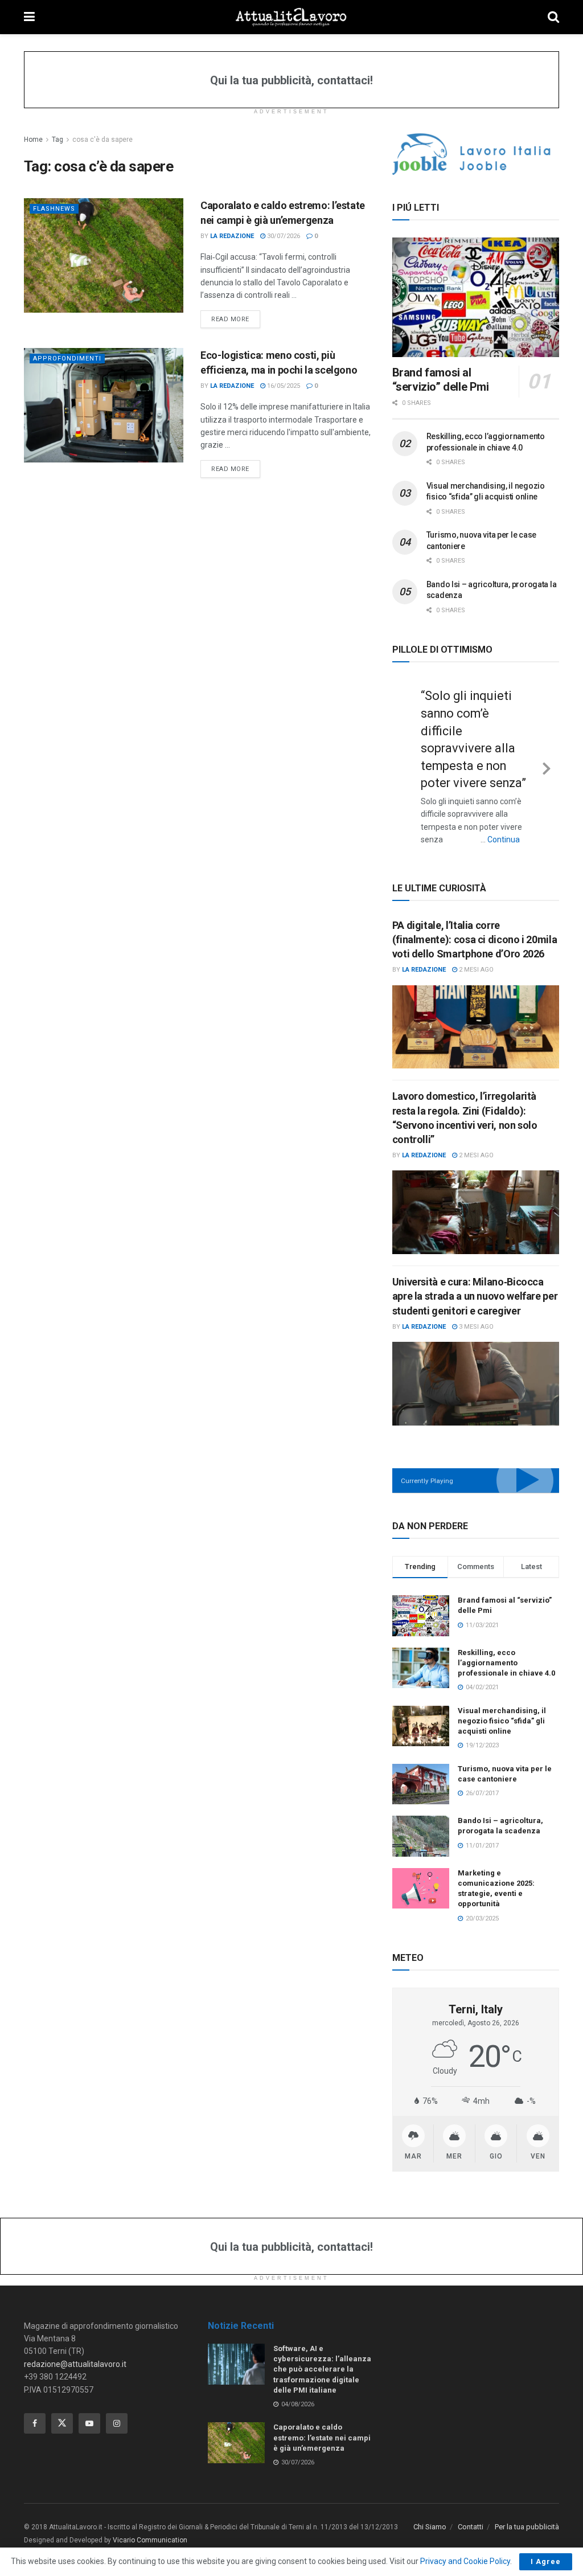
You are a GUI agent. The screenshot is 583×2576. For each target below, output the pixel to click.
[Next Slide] (547, 767)
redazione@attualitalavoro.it (75, 2364)
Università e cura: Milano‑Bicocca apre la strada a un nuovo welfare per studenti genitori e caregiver (475, 1296)
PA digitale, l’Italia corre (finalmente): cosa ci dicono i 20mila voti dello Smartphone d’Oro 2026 (475, 939)
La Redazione (232, 236)
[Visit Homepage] (291, 17)
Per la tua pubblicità (527, 2527)
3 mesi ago (475, 1327)
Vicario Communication (150, 2540)
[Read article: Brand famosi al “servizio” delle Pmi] (476, 297)
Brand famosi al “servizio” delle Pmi (441, 380)
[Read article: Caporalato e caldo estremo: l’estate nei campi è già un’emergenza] (104, 255)
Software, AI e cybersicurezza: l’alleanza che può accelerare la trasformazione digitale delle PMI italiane (322, 2369)
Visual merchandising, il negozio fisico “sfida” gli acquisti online (502, 1721)
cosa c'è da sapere (102, 140)
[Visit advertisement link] (476, 154)
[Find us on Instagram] (117, 2423)
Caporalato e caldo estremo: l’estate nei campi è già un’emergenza (322, 2437)
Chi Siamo (430, 2527)
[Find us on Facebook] (35, 2423)
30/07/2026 (283, 236)
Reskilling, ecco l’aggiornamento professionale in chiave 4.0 (506, 1663)
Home (33, 140)
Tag (58, 140)
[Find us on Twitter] (62, 2423)
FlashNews (54, 209)
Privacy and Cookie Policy (465, 2561)
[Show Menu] (29, 17)
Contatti (471, 2527)
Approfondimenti (67, 359)
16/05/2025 (283, 386)
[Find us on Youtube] (89, 2423)
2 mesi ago (475, 970)
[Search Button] (553, 17)
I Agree (546, 2561)
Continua (504, 839)
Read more (236, 319)
